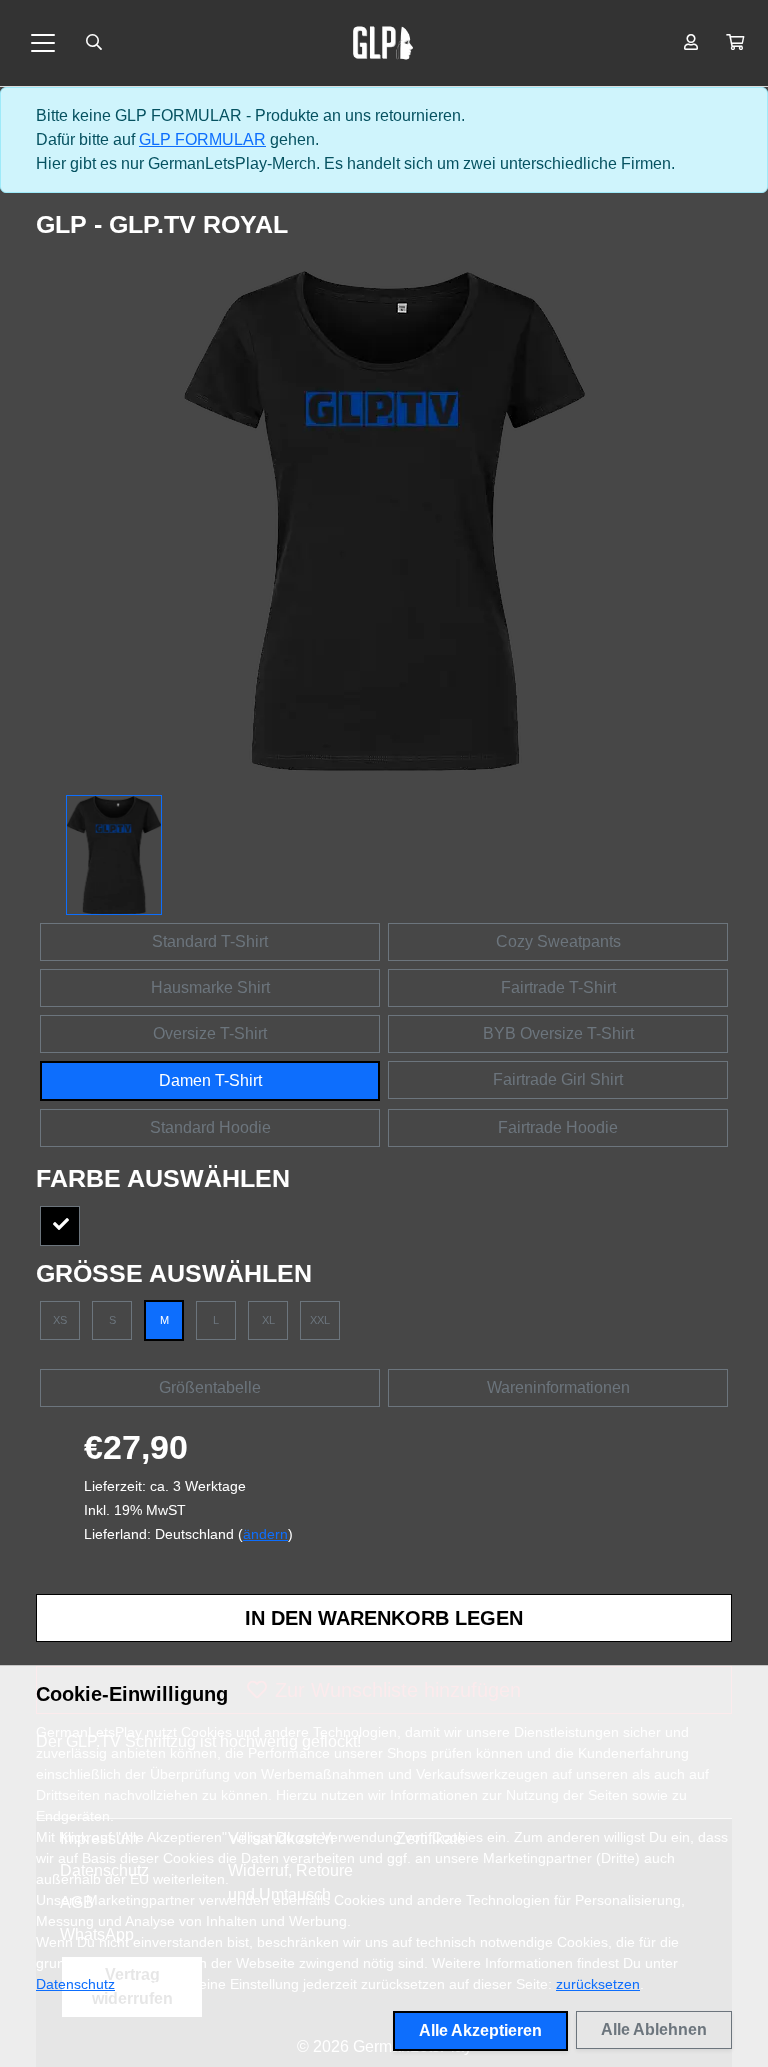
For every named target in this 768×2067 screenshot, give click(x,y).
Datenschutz (75, 1984)
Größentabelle (210, 1387)
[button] (735, 43)
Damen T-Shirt (210, 1080)
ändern (265, 1534)
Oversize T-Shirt (210, 1033)
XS (60, 1320)
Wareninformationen (558, 1387)
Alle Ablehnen (654, 2029)
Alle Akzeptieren (480, 2030)
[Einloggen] (691, 43)
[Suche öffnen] (94, 43)
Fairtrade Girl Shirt (558, 1079)
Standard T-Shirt (210, 941)
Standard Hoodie (210, 1127)
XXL (320, 1320)
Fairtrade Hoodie (558, 1127)
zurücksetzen (598, 1984)
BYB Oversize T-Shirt (558, 1033)
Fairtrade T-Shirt (558, 987)
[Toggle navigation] (43, 43)
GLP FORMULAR (202, 139)
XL (268, 1320)
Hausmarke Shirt (210, 987)
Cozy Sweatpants (558, 941)
